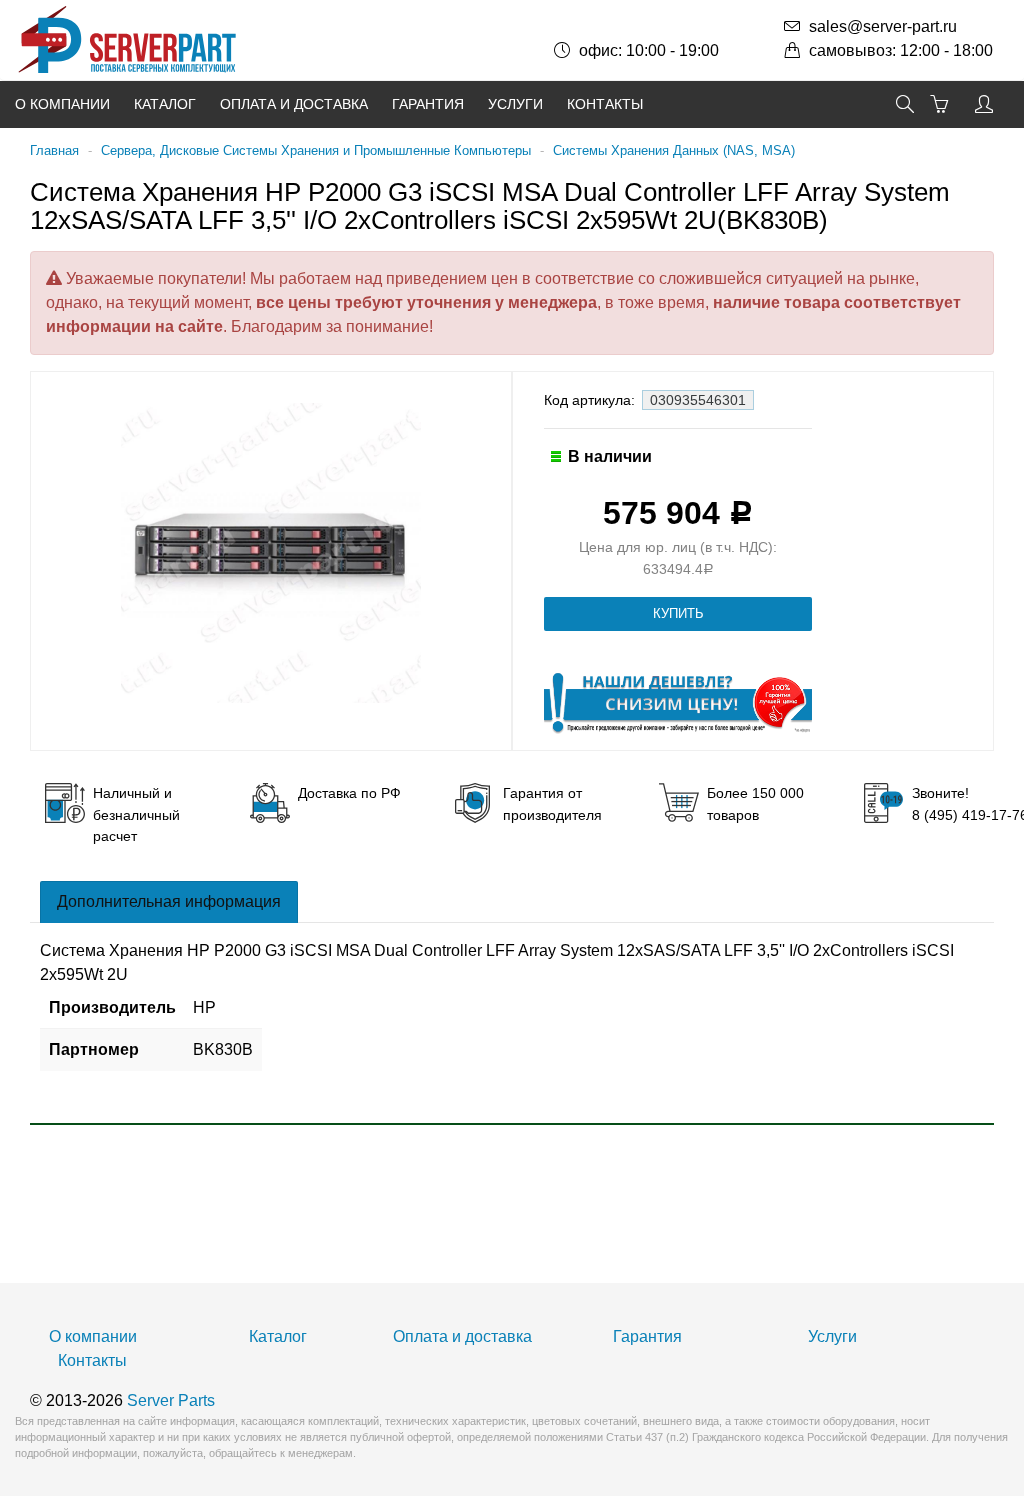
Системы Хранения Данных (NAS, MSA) (674, 150)
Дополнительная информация (169, 901)
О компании (62, 104)
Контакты (605, 104)
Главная (54, 150)
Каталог (165, 104)
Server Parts (171, 1400)
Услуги (515, 104)
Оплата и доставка (294, 104)
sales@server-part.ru (883, 26)
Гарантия (428, 104)
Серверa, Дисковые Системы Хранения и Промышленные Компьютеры (316, 150)
